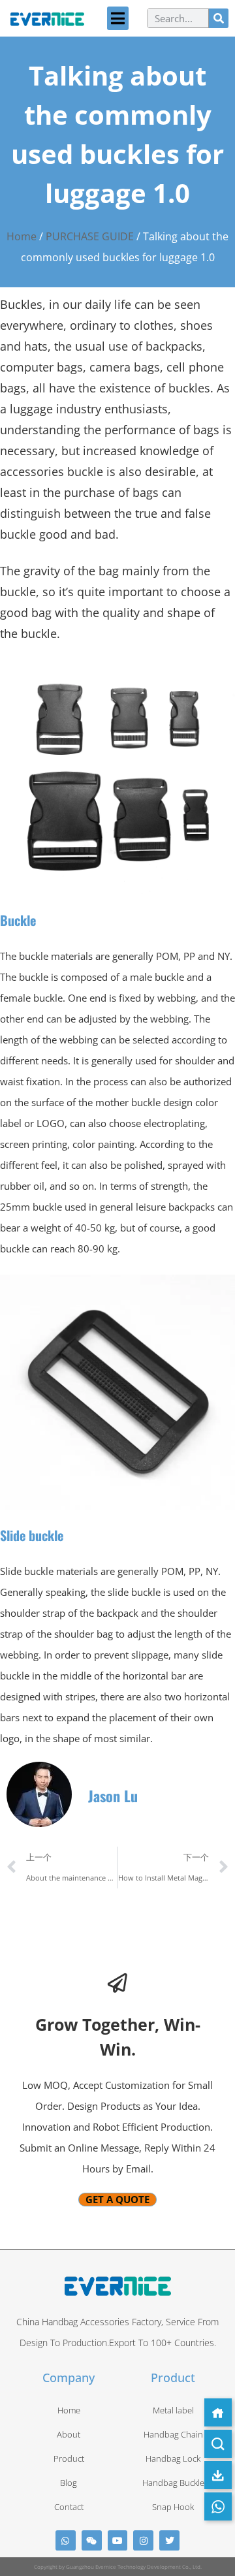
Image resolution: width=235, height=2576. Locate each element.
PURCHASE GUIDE (90, 236)
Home (22, 236)
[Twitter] (169, 2540)
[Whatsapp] (66, 2540)
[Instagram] (143, 2540)
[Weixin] (92, 2540)
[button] (118, 18)
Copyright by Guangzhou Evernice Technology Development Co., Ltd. (118, 2567)
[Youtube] (118, 2540)
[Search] (219, 18)
